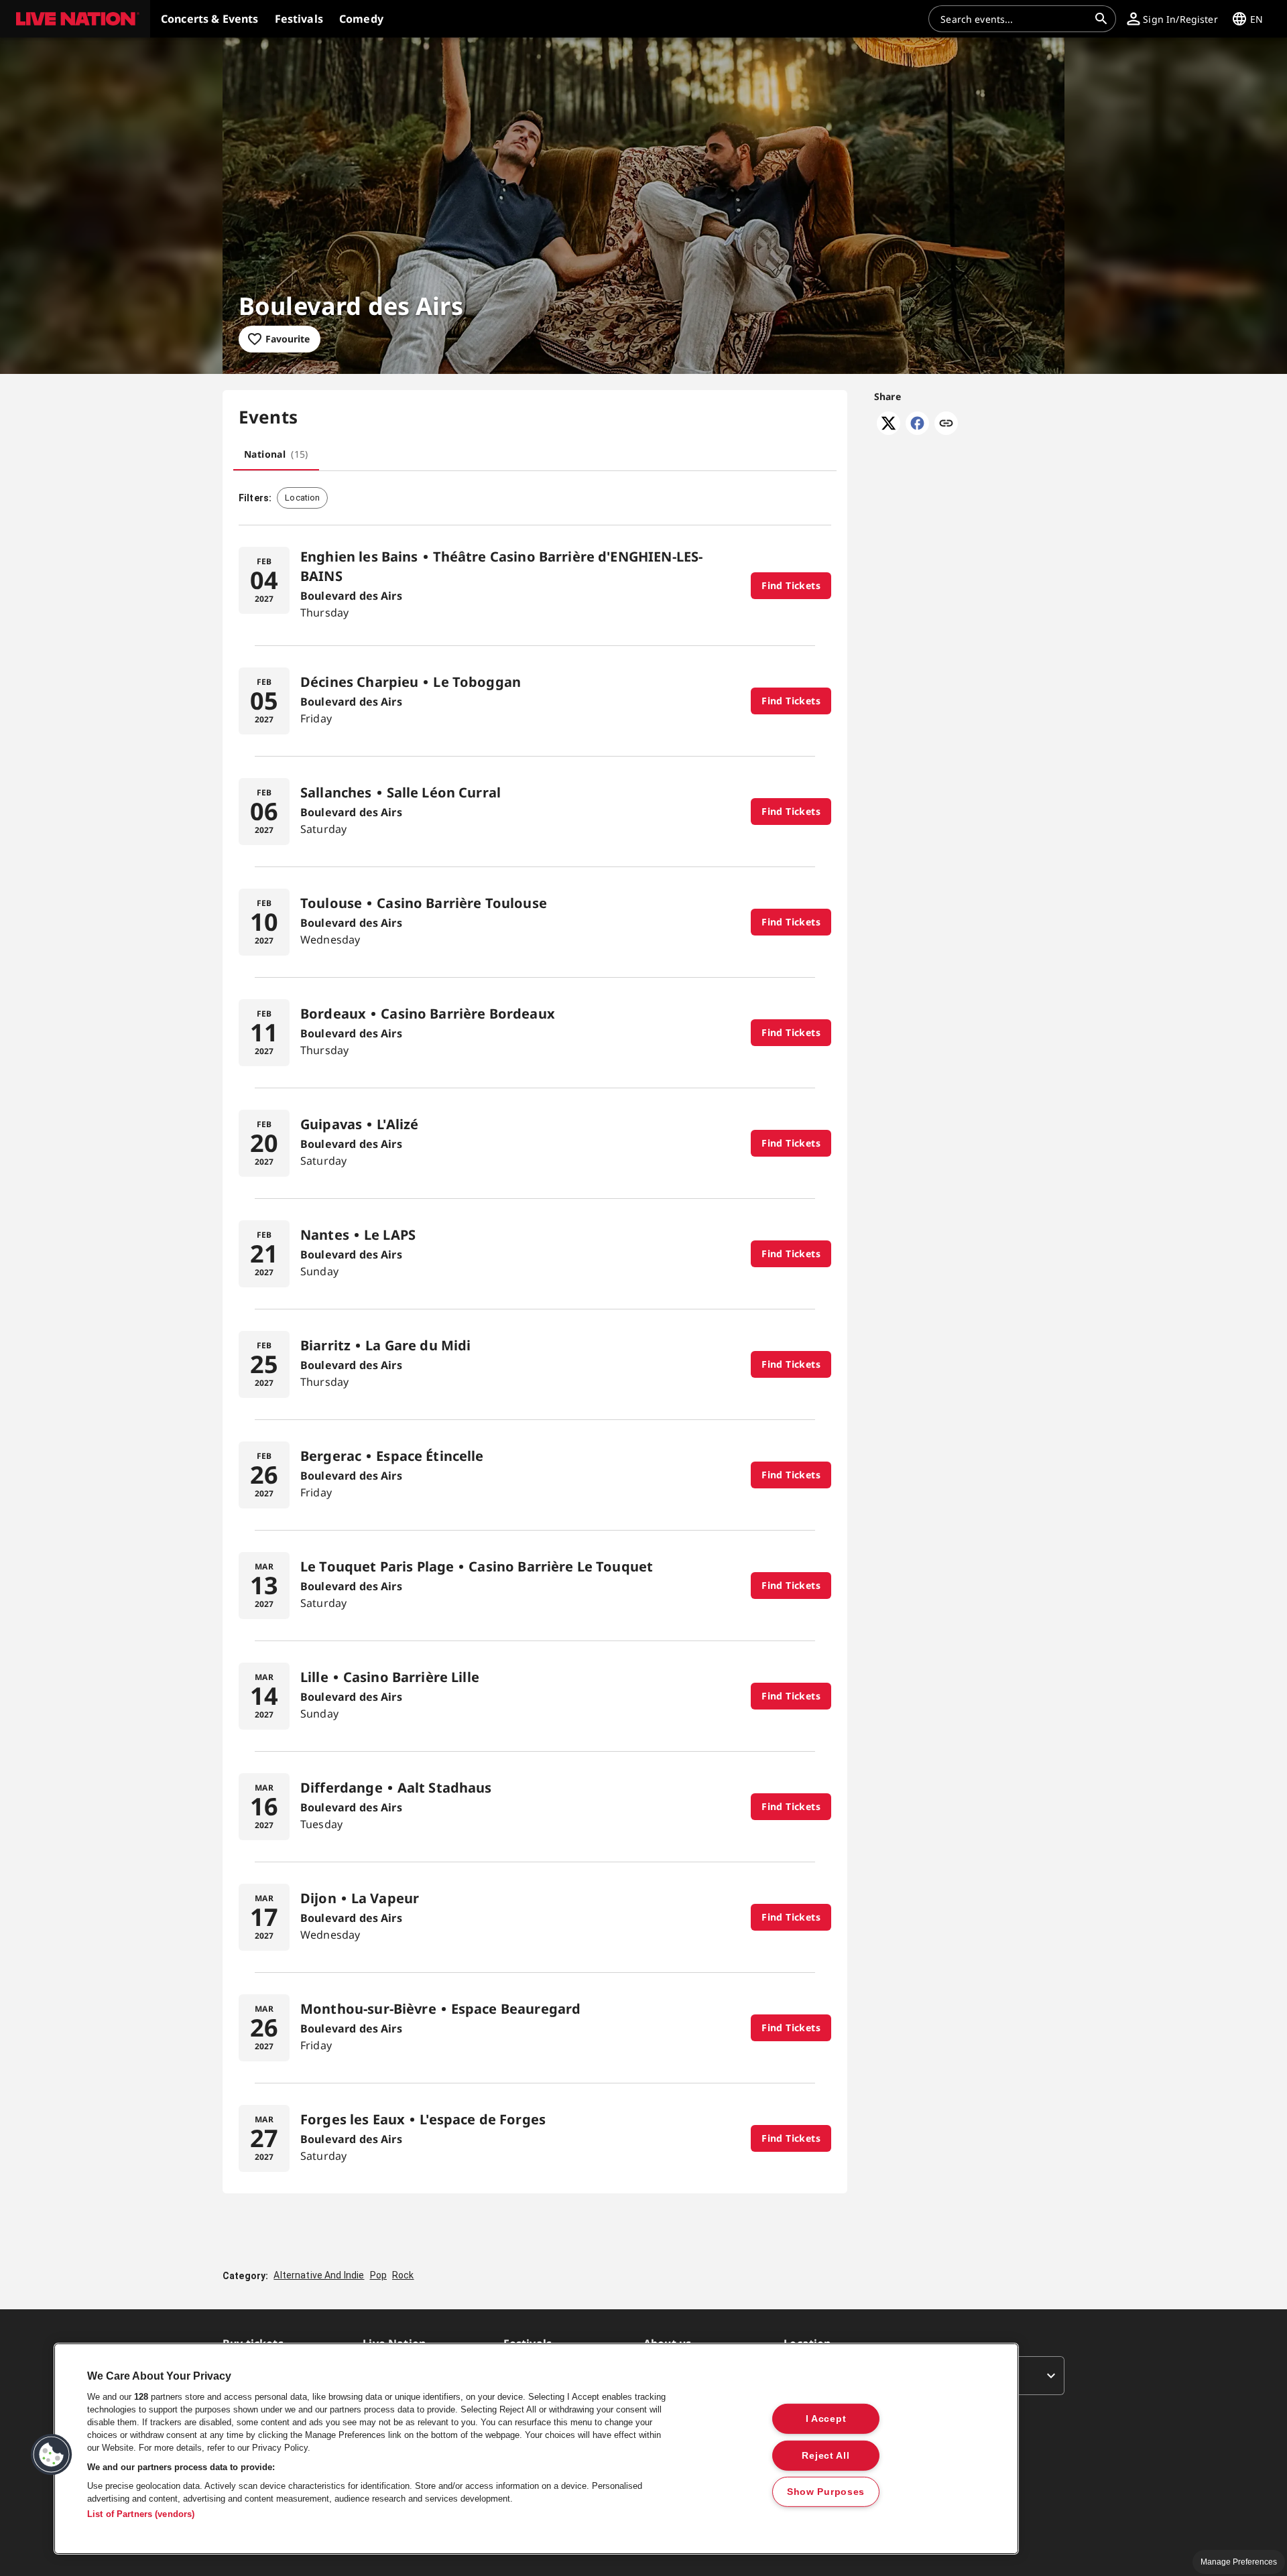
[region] (536, 2449)
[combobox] (1014, 19)
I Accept (826, 2419)
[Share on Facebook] (917, 431)
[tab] (276, 454)
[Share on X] (888, 431)
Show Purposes (826, 2492)
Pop (378, 2275)
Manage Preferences (1239, 2562)
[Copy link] (946, 424)
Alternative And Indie (319, 2275)
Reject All (825, 2455)
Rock (403, 2275)
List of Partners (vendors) (141, 2514)
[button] (75, 19)
